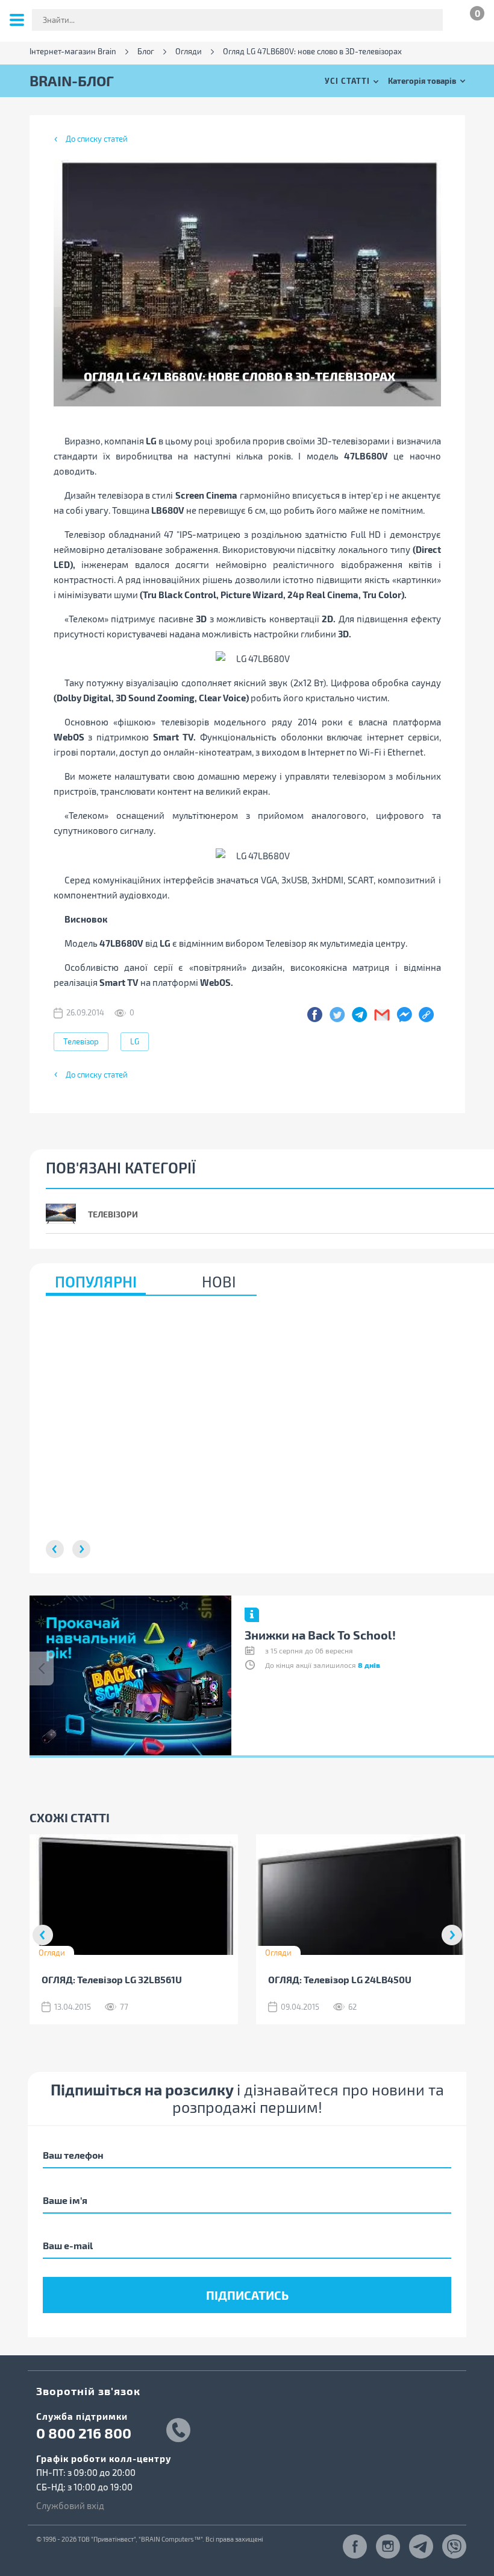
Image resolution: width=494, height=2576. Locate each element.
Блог (146, 52)
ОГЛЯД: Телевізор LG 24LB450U (340, 1979)
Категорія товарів (422, 80)
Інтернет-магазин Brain (73, 52)
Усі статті (347, 80)
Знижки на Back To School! (320, 1635)
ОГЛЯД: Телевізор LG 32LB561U (112, 1979)
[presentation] (42, 1668)
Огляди (189, 52)
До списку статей (97, 139)
